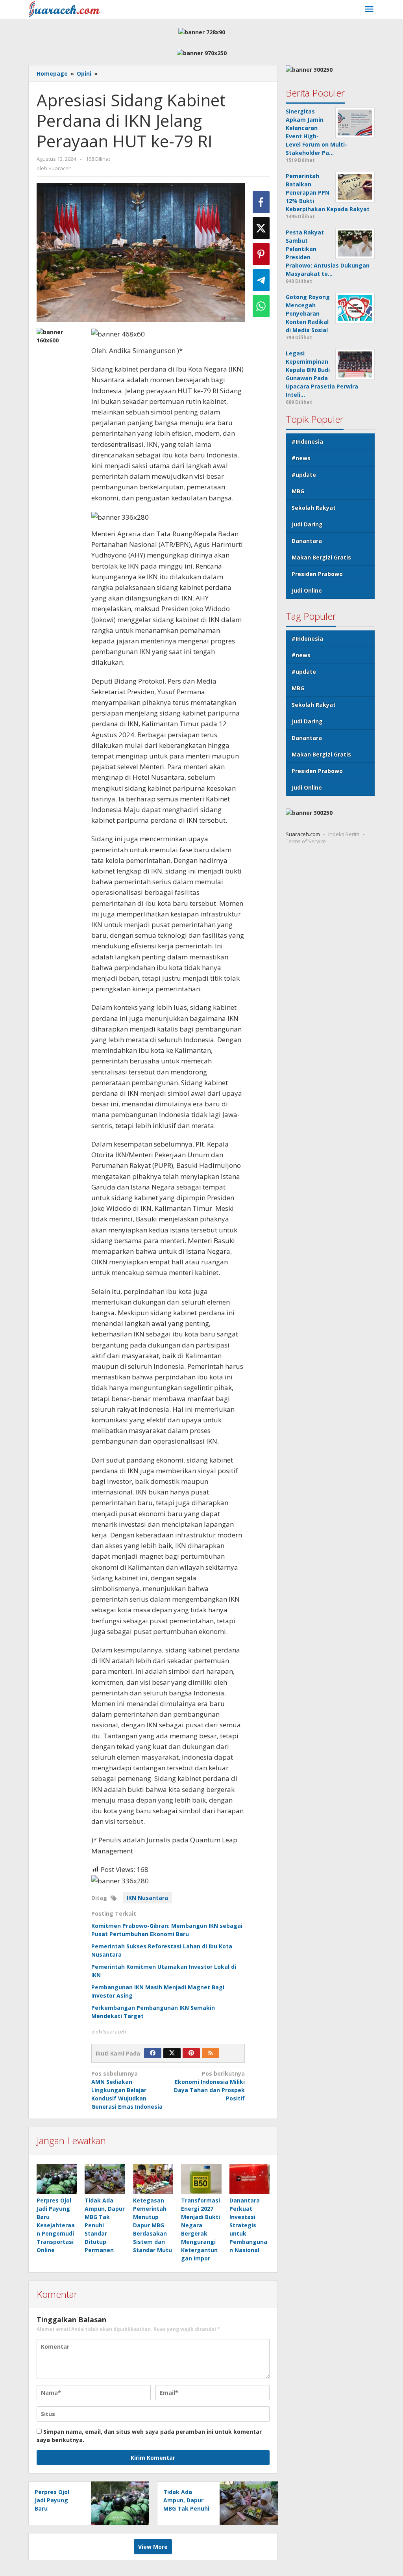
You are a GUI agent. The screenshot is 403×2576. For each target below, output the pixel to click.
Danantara (307, 541)
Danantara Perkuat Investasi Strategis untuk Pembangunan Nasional (248, 2225)
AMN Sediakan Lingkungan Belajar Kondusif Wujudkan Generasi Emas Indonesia (127, 2090)
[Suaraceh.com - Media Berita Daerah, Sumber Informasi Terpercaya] (64, 8)
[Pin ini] (261, 254)
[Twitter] (172, 2053)
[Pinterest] (191, 2053)
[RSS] (211, 2053)
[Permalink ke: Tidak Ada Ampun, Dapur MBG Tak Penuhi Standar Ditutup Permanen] (105, 2179)
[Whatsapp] (261, 306)
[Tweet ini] (261, 228)
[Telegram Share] (261, 280)
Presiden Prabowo (317, 574)
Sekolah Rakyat (314, 508)
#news (301, 458)
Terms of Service (306, 841)
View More (153, 2547)
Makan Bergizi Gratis (321, 557)
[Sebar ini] (261, 202)
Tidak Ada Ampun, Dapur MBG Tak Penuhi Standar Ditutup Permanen (186, 2508)
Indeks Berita (344, 834)
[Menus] (369, 9)
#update (304, 475)
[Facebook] (153, 2053)
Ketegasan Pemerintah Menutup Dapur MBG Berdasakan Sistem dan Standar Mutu (153, 2225)
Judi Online (307, 590)
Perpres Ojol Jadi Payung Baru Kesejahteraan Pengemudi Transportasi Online (56, 2225)
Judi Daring (307, 524)
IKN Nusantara (147, 1898)
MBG (298, 491)
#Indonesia (307, 441)
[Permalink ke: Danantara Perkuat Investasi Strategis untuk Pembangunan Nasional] (250, 2179)
